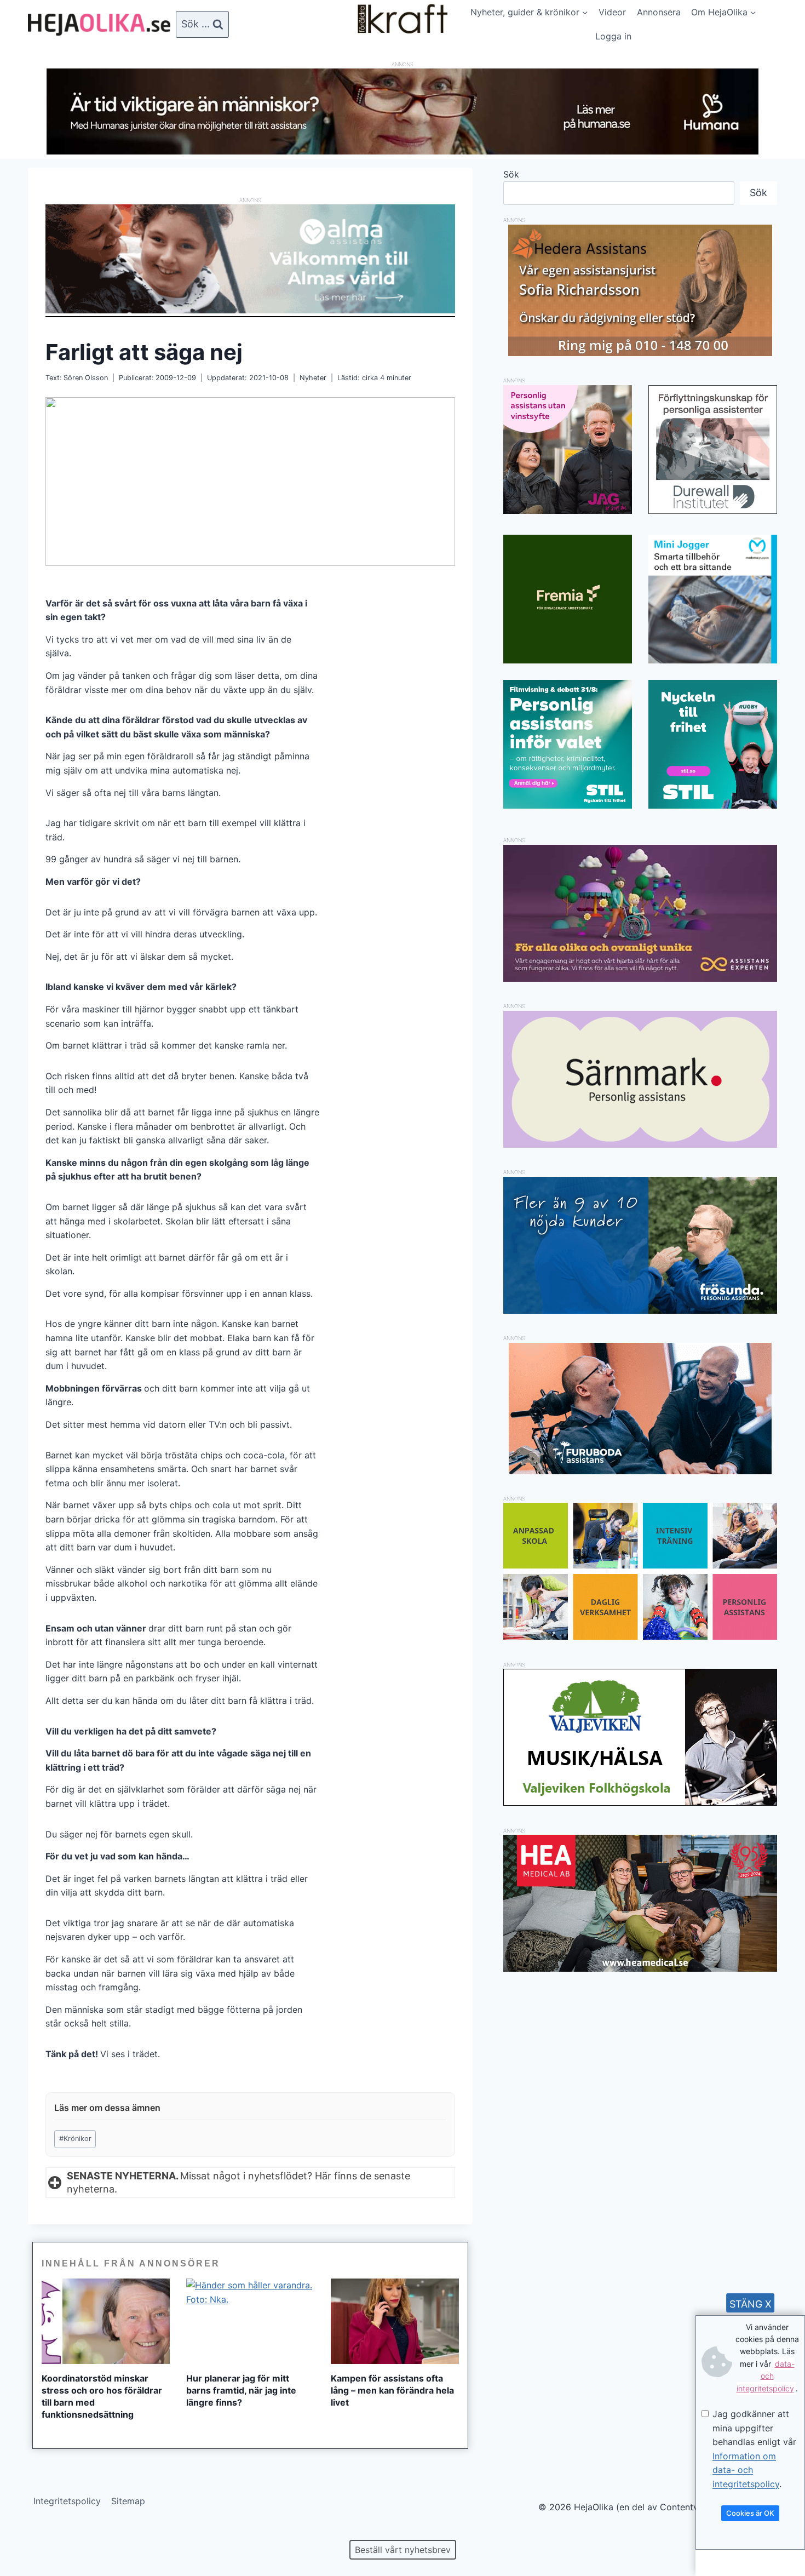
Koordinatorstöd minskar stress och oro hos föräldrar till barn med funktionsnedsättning (102, 2396)
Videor (612, 12)
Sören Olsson (86, 378)
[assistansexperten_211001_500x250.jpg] (640, 978)
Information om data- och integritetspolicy (746, 2470)
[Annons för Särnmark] (640, 1144)
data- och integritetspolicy (766, 2376)
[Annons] (403, 151)
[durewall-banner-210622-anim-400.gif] (713, 450)
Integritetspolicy (67, 2501)
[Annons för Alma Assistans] (250, 259)
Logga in (613, 36)
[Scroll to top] (27, 2532)
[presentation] (106, 2321)
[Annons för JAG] (568, 511)
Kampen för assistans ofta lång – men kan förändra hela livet (392, 2390)
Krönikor (75, 2139)
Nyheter (313, 378)
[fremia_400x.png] (568, 599)
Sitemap (128, 2501)
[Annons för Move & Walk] (640, 1636)
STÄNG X (751, 2304)
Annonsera (659, 12)
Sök (511, 174)
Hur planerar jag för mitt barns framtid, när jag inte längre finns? (241, 2390)
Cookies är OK (750, 2513)
